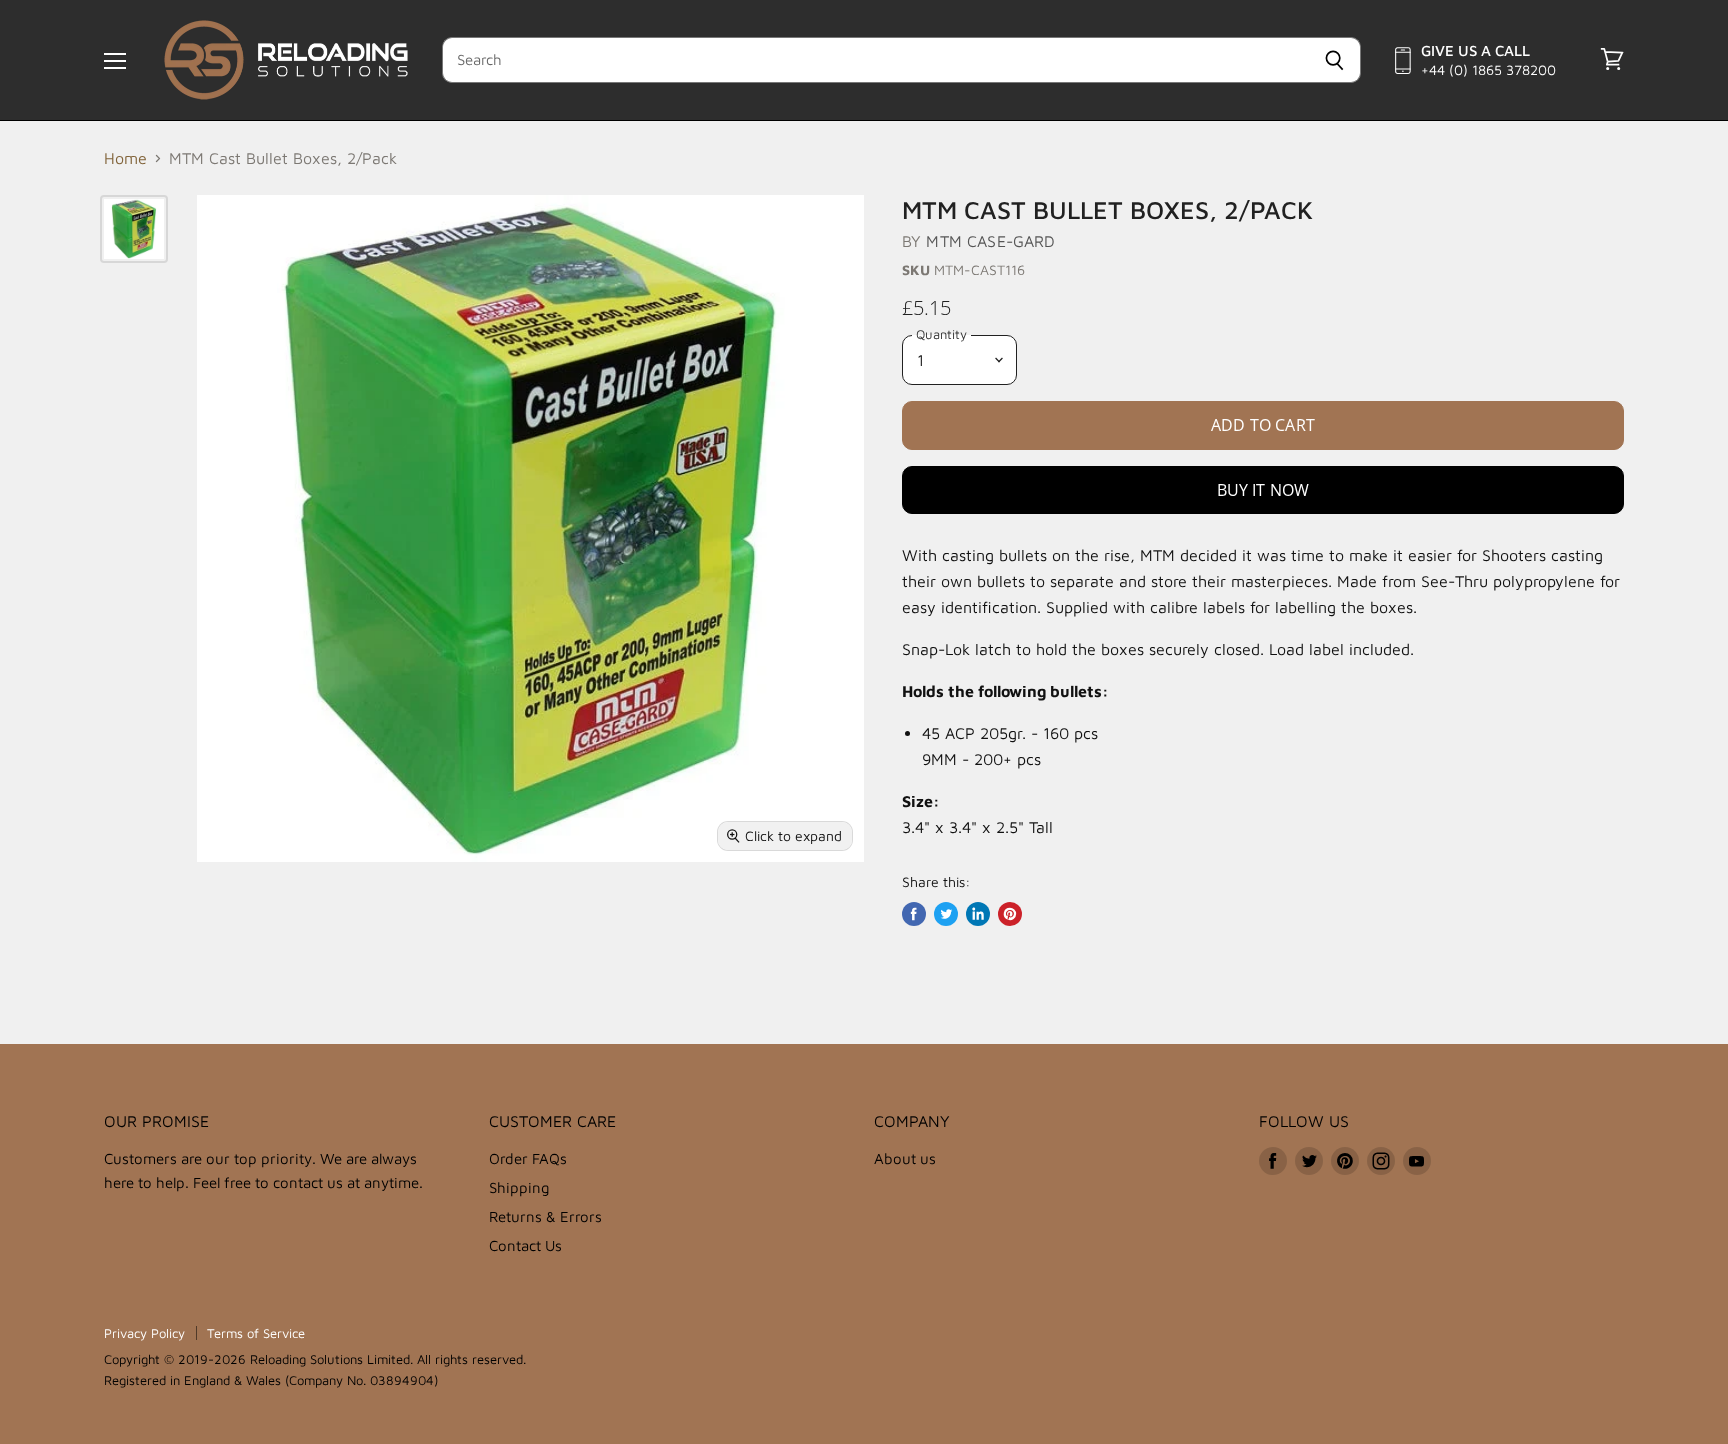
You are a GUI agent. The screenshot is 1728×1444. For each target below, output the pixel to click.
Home (125, 158)
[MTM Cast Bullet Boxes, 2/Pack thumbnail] (134, 229)
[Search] (1334, 60)
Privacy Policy (144, 1333)
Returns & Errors (545, 1216)
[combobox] (875, 60)
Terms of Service (256, 1333)
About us (905, 1158)
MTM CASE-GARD (990, 241)
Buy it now (1263, 490)
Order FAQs (528, 1158)
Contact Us (525, 1245)
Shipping (519, 1187)
